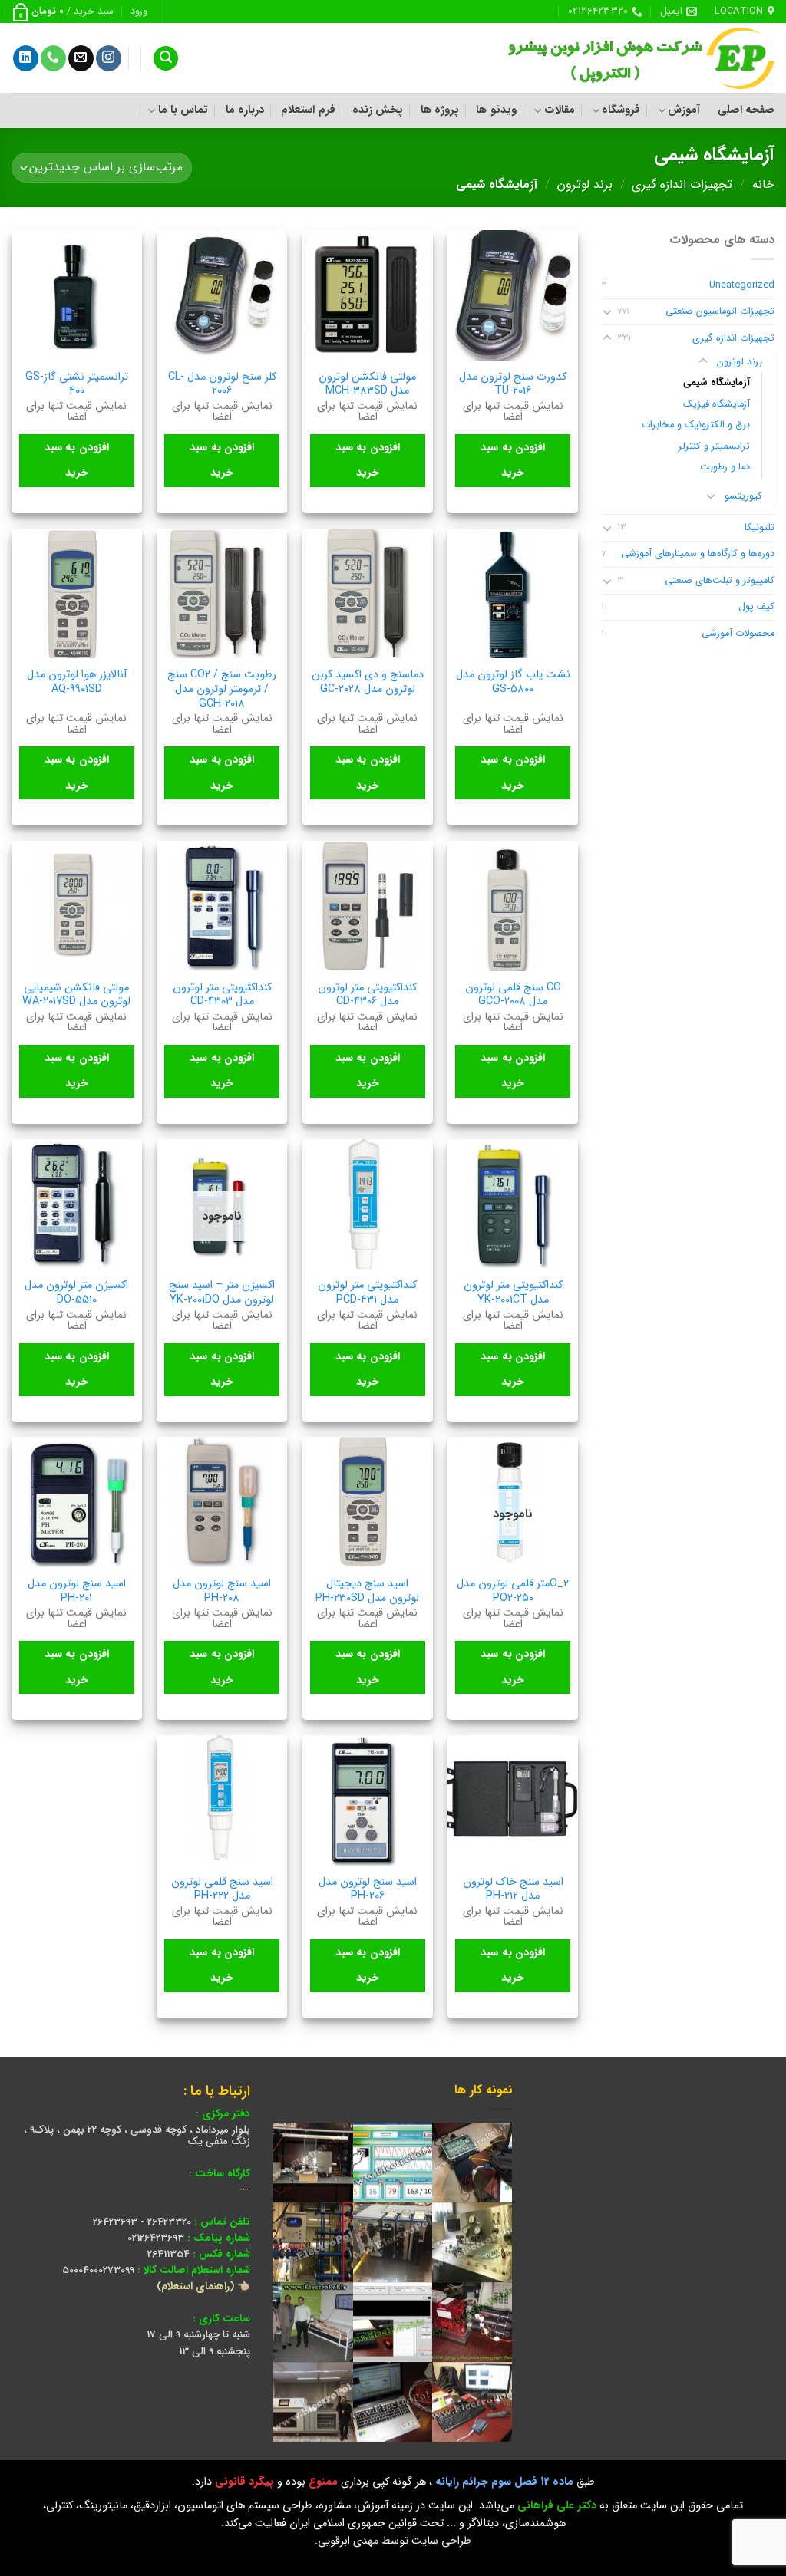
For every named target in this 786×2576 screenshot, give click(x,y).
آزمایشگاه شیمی (717, 383)
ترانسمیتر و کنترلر (714, 446)
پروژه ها (440, 110)
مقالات (559, 110)
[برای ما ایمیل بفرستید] (81, 58)
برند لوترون (585, 184)
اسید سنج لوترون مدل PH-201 (77, 1591)
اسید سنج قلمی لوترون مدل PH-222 (222, 1890)
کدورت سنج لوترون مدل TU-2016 (513, 385)
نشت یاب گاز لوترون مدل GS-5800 (513, 682)
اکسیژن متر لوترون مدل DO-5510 (76, 1293)
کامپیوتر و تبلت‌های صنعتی (720, 581)
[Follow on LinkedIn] (26, 58)
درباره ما (245, 110)
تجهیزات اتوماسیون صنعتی (720, 311)
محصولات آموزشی (738, 634)
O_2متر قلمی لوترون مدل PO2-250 (513, 1591)
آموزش (684, 110)
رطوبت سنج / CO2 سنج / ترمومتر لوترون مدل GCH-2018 (222, 690)
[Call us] (53, 58)
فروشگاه (621, 110)
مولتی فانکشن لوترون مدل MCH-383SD (367, 385)
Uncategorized (742, 285)
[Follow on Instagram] (109, 58)
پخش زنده (378, 110)
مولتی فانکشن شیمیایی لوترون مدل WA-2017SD (76, 995)
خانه (763, 184)
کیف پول (756, 607)
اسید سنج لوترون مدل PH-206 (368, 1890)
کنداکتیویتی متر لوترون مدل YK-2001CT (513, 1293)
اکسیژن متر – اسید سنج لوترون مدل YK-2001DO (222, 1293)
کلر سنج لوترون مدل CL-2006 (222, 385)
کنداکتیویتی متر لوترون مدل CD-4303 (222, 995)
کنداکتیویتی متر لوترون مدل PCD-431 (367, 1293)
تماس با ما (183, 110)
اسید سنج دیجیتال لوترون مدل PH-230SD (367, 1591)
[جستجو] (166, 59)
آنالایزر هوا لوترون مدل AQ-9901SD (77, 682)
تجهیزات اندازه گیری (682, 184)
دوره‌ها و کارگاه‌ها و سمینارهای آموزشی (698, 554)
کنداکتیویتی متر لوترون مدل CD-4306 (367, 995)
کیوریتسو (743, 496)
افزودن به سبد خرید (513, 460)
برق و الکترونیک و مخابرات (696, 425)
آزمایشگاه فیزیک (717, 404)
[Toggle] (607, 311)
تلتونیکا (760, 528)
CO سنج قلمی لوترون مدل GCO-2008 (513, 995)
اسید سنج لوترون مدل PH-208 (222, 1591)
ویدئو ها (496, 110)
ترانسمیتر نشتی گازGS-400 (77, 385)
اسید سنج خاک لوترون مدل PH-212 (513, 1890)
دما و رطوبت (725, 467)
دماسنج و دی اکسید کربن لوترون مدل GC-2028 (368, 682)
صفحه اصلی (746, 110)
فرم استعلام (308, 110)
